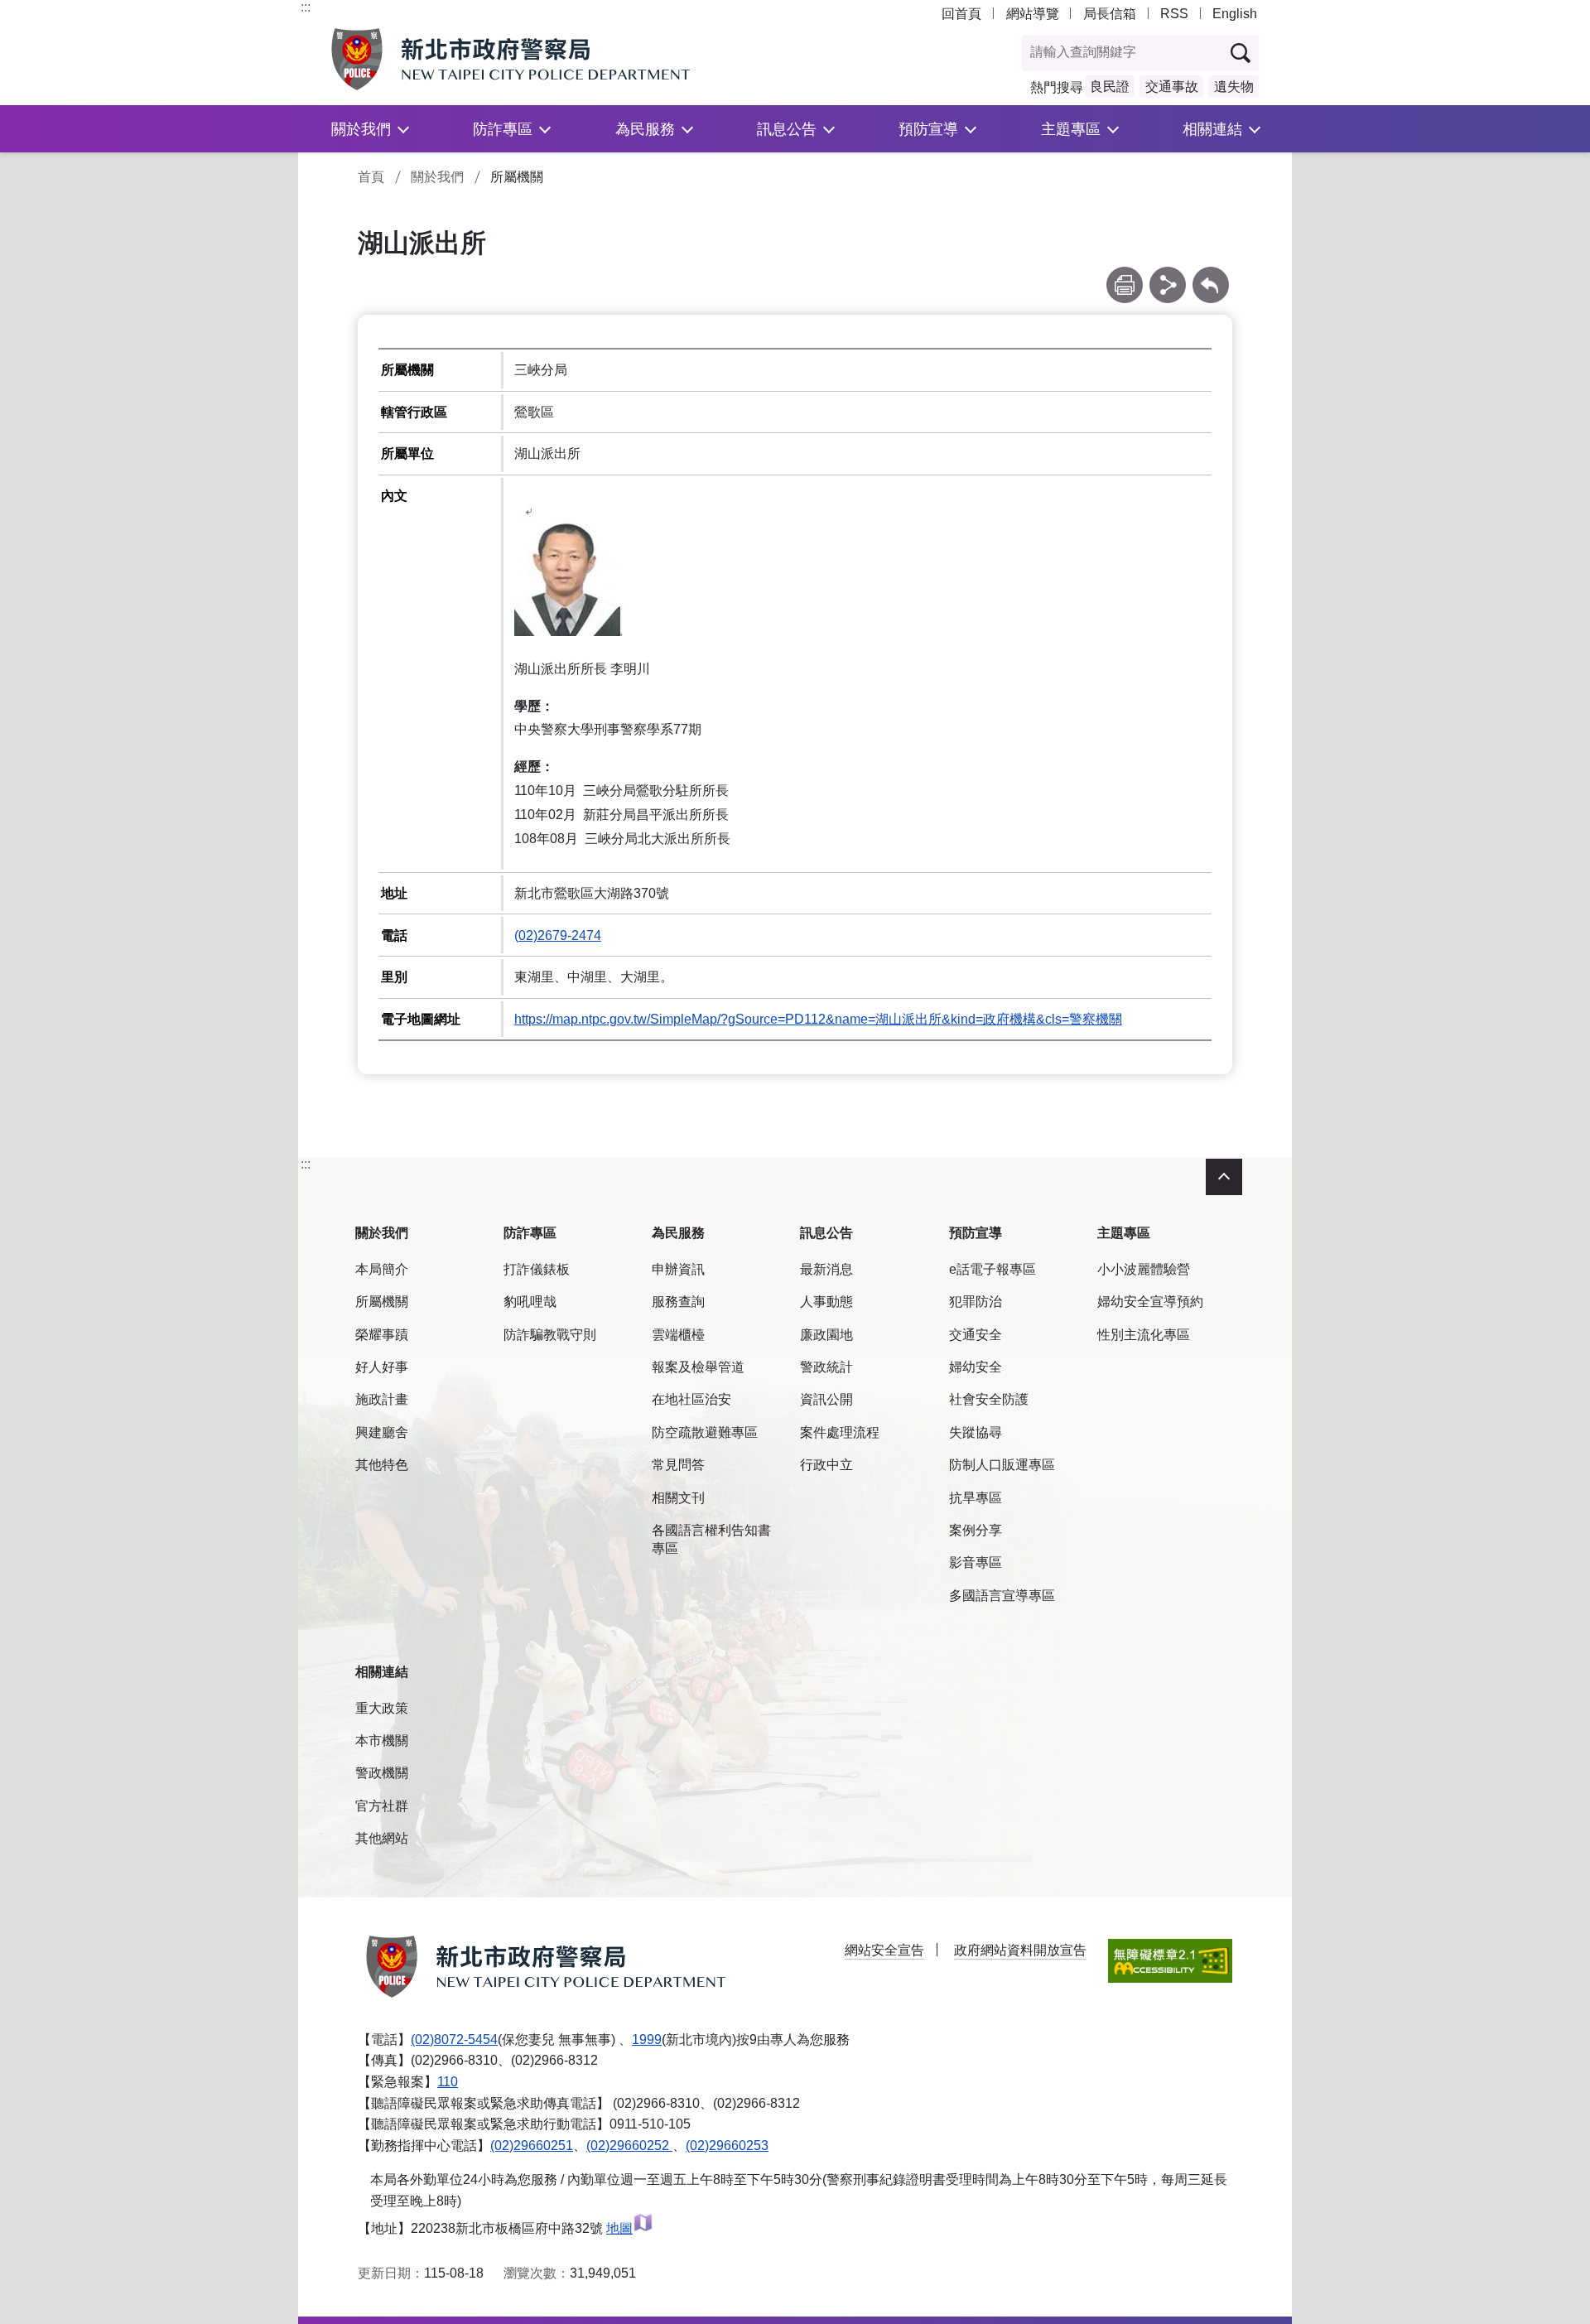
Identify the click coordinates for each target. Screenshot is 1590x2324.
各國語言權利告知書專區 (711, 1539)
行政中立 (826, 1465)
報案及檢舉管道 (698, 1367)
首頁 (371, 177)
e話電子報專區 (993, 1269)
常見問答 (678, 1465)
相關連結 (1212, 129)
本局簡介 (382, 1269)
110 (448, 2082)
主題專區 (1071, 129)
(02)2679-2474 (558, 935)
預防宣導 (928, 129)
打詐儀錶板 (537, 1269)
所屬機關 (382, 1302)
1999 (647, 2040)
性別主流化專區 (1144, 1335)
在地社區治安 (691, 1399)
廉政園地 (826, 1335)
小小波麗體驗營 (1144, 1269)
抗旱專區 (976, 1498)
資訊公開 (826, 1399)
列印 (1125, 275)
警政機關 (382, 1773)
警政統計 (826, 1367)
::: (306, 7)
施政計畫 (382, 1399)
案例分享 (976, 1530)
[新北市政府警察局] (549, 59)
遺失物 (1234, 87)
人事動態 (826, 1302)
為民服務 (645, 129)
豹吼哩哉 (530, 1302)
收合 (1224, 1177)
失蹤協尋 (976, 1432)
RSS (1174, 14)
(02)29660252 (629, 2146)
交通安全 (976, 1335)
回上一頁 (1211, 275)
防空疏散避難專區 (705, 1432)
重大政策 (382, 1708)
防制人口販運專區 (1002, 1465)
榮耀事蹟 (382, 1335)
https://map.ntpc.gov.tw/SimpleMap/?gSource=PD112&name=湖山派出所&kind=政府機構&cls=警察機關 (818, 1019)
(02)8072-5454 (454, 2040)
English (1235, 14)
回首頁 (961, 14)
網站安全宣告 (884, 1950)
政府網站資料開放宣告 (1020, 1950)
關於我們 (361, 129)
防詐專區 (503, 129)
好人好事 (382, 1367)
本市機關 (382, 1741)
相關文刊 (678, 1498)
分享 (1168, 275)
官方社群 (382, 1806)
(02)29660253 (727, 2146)
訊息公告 (787, 129)
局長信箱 (1110, 14)
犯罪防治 (976, 1302)
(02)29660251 (532, 2146)
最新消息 (826, 1269)
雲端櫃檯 (678, 1335)
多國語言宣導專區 (1002, 1596)
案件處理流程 (840, 1432)
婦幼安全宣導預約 (1150, 1302)
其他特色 (382, 1465)
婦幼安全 (976, 1367)
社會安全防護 (989, 1399)
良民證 (1110, 87)
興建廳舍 (382, 1432)
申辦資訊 (678, 1269)
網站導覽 (1033, 14)
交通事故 (1172, 87)
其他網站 (382, 1838)
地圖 (619, 2228)
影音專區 (976, 1562)
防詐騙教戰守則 (550, 1335)
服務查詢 (678, 1302)
